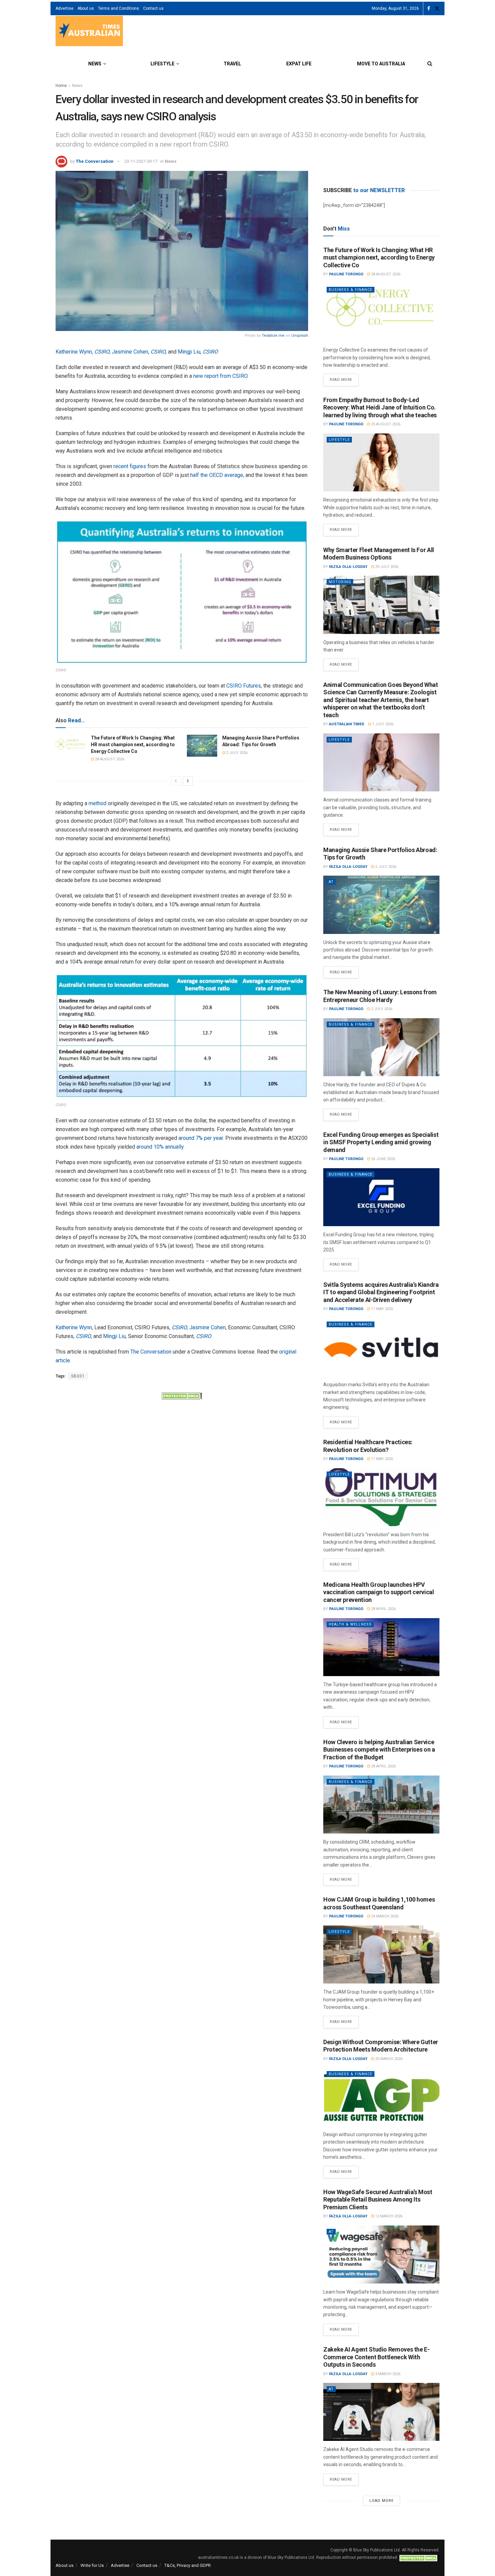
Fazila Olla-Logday (348, 567)
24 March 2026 (384, 1916)
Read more (344, 378)
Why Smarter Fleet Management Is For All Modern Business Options (379, 554)
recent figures (130, 466)
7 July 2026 (382, 724)
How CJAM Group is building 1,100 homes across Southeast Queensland (379, 1903)
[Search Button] (430, 64)
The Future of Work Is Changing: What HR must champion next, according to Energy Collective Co (133, 744)
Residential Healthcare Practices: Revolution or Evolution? (368, 1446)
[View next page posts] (188, 781)
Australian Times (347, 724)
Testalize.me (273, 336)
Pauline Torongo (346, 274)
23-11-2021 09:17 (141, 161)
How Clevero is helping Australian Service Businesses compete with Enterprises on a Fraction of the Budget (379, 1750)
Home (61, 86)
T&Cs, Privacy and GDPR (188, 2565)
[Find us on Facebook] (429, 9)
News (95, 64)
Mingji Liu (189, 352)
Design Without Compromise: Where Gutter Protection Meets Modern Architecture (381, 2046)
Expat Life (299, 64)
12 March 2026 (388, 2216)
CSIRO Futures (244, 686)
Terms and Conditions (119, 8)
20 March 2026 (388, 2059)
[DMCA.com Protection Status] (182, 1395)
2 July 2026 (236, 753)
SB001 (78, 1376)
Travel (232, 64)
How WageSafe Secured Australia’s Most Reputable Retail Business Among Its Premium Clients (378, 2200)
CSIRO (102, 352)
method (97, 803)
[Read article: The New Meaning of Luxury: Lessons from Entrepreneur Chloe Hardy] (381, 1047)
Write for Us (92, 2565)
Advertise (64, 8)
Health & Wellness (350, 1624)
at (331, 882)
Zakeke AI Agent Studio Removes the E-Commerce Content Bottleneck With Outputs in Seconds (376, 2357)
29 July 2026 (386, 567)
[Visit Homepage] (89, 32)
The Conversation (95, 161)
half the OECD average (217, 475)
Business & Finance (351, 290)
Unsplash (300, 336)
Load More (382, 2501)
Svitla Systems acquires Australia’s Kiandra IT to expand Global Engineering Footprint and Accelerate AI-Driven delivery (381, 1292)
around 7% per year (201, 1138)
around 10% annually (160, 1147)
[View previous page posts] (176, 781)
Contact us (153, 8)
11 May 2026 (382, 1309)
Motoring (340, 582)
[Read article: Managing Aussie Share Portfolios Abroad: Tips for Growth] (202, 746)
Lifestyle (162, 64)
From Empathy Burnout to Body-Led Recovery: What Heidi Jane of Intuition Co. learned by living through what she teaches (380, 407)
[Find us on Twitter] (437, 9)
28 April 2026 (383, 1609)
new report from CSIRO (220, 376)
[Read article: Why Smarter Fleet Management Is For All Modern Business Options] (381, 605)
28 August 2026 (109, 759)
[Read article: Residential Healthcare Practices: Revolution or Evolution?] (381, 1497)
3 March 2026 (387, 2374)
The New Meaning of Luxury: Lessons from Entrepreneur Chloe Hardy (380, 996)
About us (86, 8)
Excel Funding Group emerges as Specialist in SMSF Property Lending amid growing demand (381, 1142)
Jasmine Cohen (130, 352)
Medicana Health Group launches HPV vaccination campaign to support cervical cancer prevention (379, 1592)
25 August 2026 (385, 424)
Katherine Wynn (74, 352)
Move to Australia (381, 64)
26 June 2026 (383, 1159)
